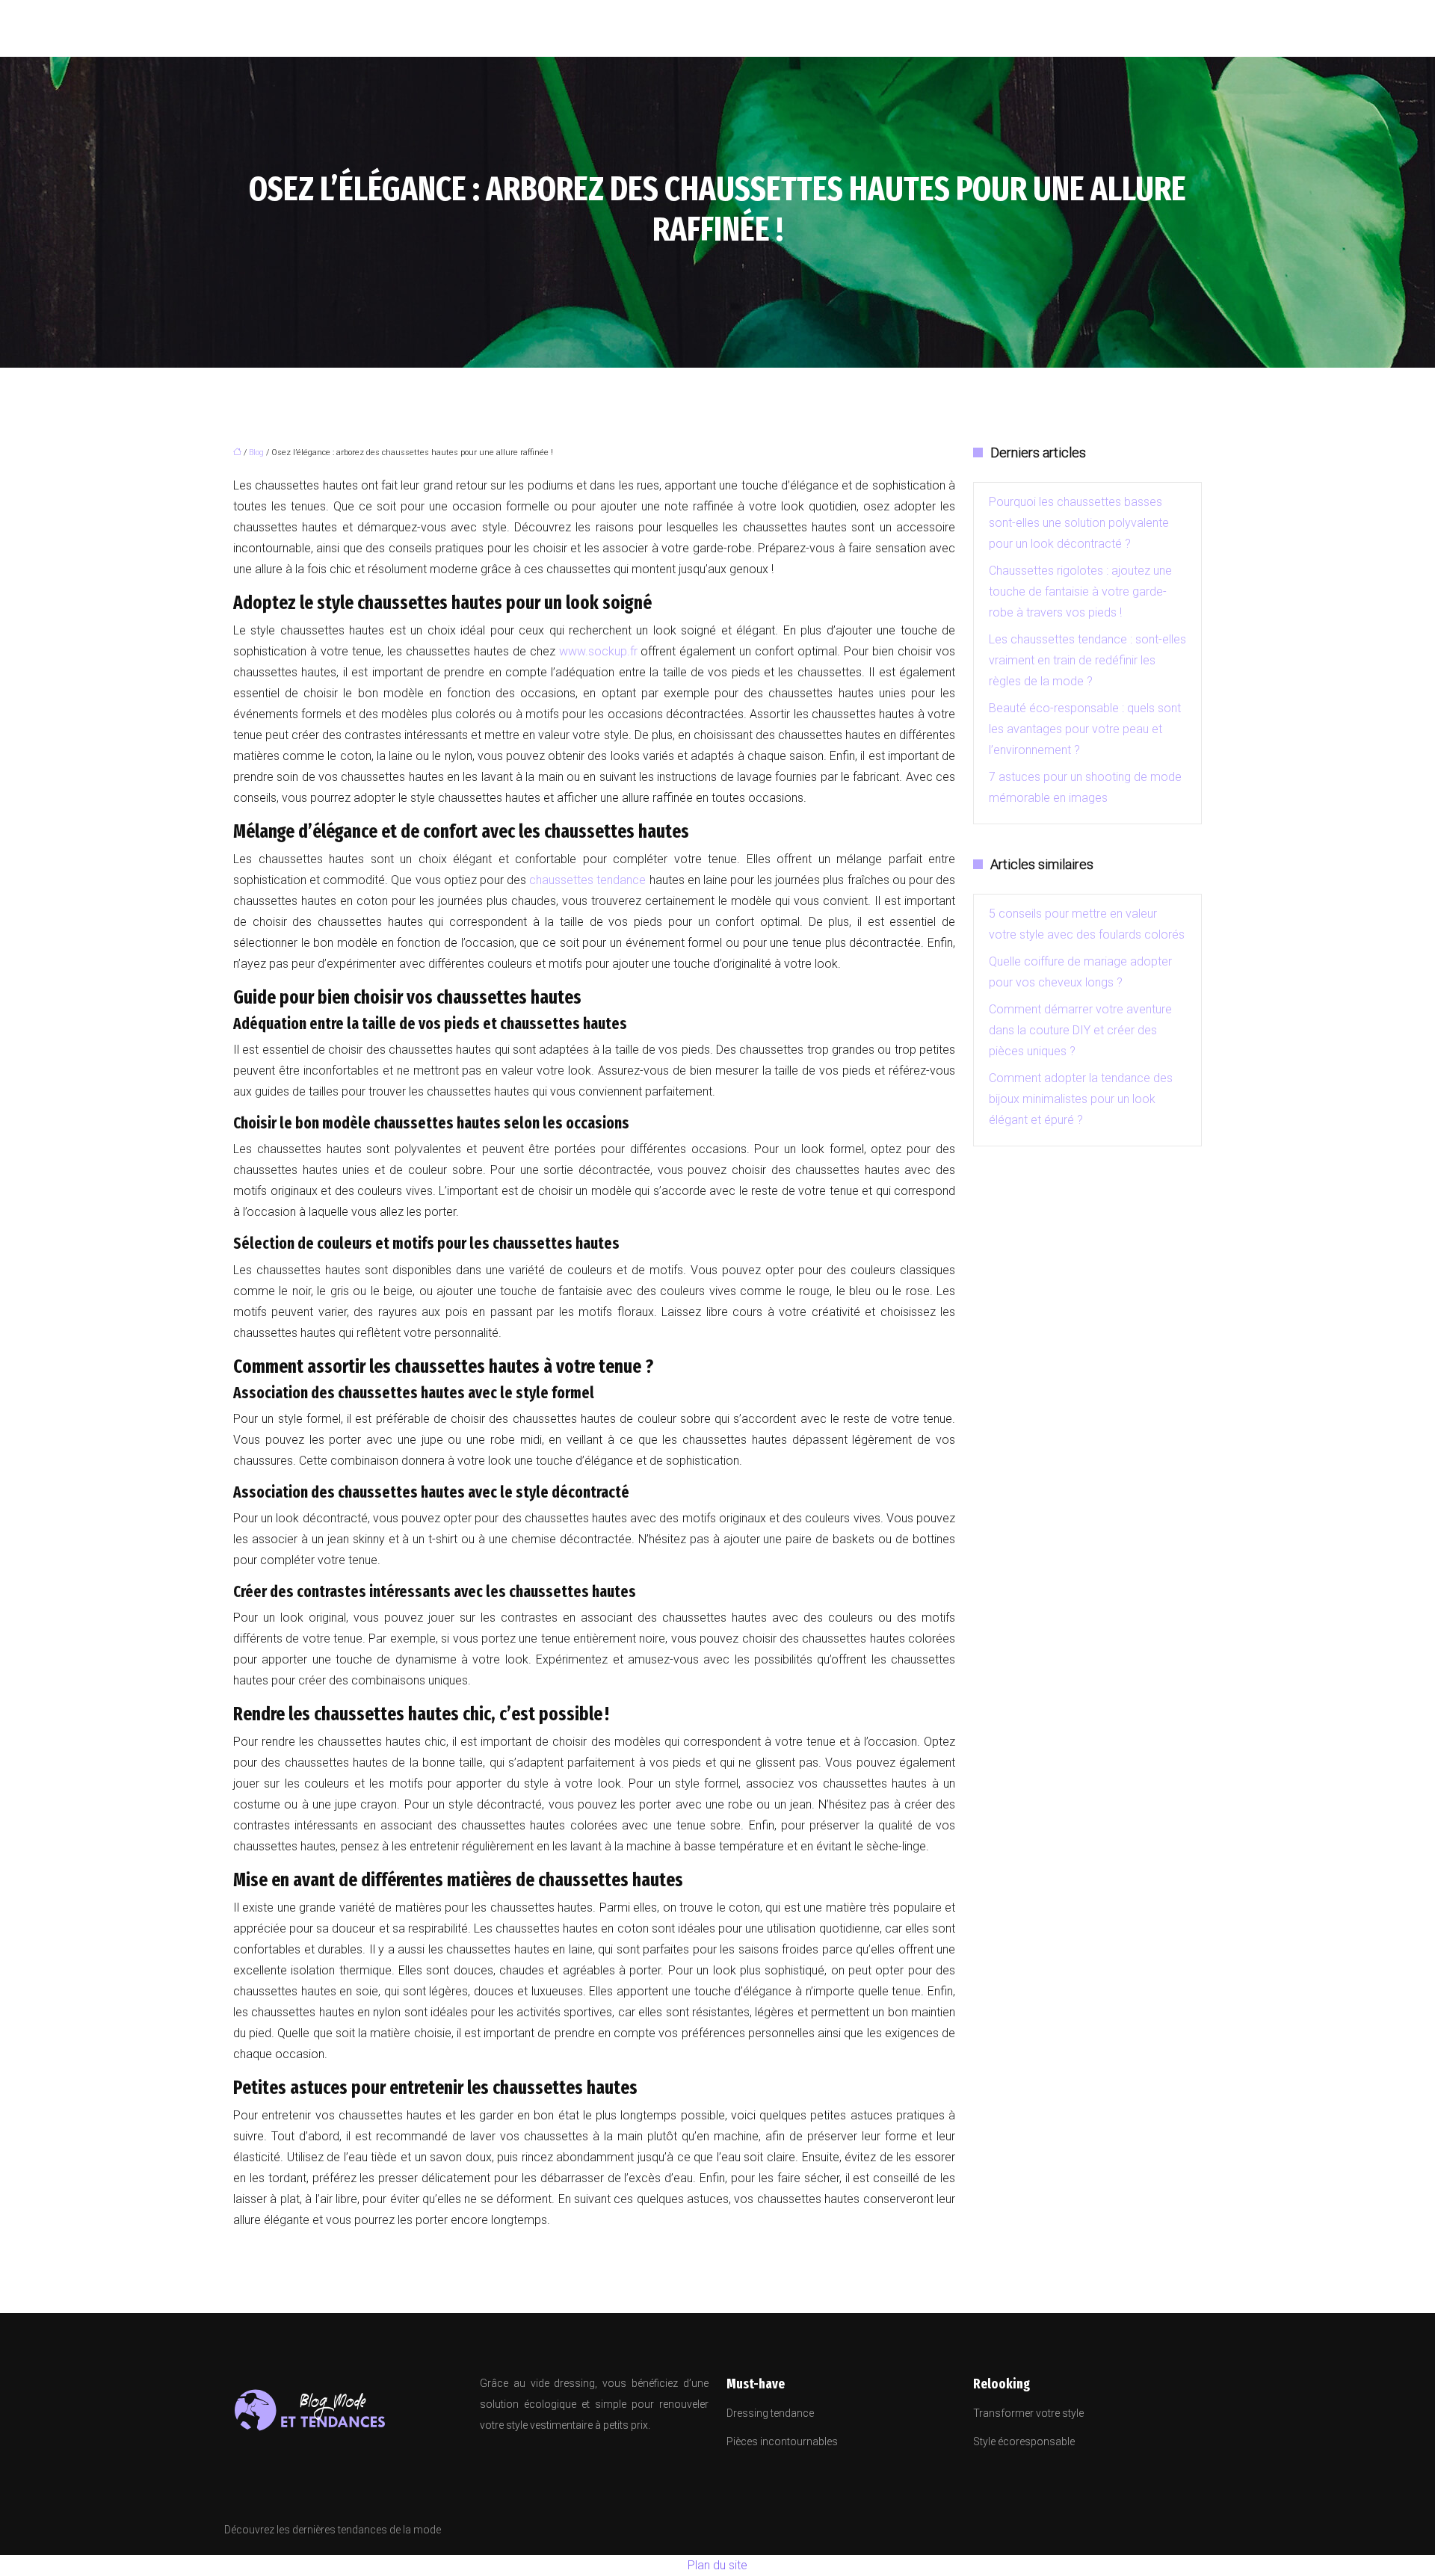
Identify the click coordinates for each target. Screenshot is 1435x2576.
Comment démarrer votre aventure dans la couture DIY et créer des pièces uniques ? (1080, 1030)
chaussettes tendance (587, 880)
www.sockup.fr (598, 651)
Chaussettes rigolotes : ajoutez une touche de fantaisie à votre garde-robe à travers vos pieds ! (1080, 592)
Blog (256, 453)
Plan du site (717, 2565)
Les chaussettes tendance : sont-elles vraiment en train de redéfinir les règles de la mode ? (1087, 660)
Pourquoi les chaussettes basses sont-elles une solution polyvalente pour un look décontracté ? (1079, 523)
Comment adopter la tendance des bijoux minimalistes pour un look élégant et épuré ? (1081, 1099)
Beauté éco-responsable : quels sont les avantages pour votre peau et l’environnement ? (1085, 729)
